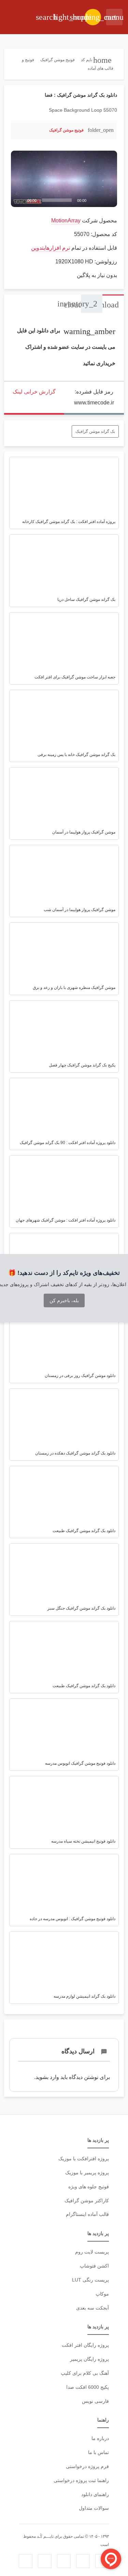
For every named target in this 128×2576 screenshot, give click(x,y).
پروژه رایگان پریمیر (89, 2359)
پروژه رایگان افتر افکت (85, 2345)
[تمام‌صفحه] (108, 200)
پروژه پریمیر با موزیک (87, 2173)
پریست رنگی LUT (90, 2280)
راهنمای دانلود (95, 2494)
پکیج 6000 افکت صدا (88, 2387)
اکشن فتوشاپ (94, 2266)
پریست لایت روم (92, 2252)
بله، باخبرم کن (64, 1300)
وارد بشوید (47, 2077)
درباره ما (100, 2438)
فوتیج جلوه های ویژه (89, 2187)
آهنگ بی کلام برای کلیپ (85, 2373)
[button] (64, 179)
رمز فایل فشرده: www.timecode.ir (94, 397)
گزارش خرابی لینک (34, 392)
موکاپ (102, 2294)
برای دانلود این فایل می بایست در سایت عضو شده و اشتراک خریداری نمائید (66, 347)
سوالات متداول (94, 2508)
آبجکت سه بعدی (93, 2308)
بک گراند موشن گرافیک (95, 431)
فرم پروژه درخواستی (87, 2466)
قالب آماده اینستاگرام (87, 2214)
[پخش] (20, 200)
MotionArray (66, 221)
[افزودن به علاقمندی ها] (20, 130)
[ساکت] (97, 200)
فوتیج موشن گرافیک (66, 130)
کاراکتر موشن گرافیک (87, 2201)
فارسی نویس (95, 2401)
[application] (64, 179)
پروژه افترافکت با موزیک (84, 2159)
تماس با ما (98, 2452)
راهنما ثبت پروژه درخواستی (81, 2480)
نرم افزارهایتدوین (51, 248)
